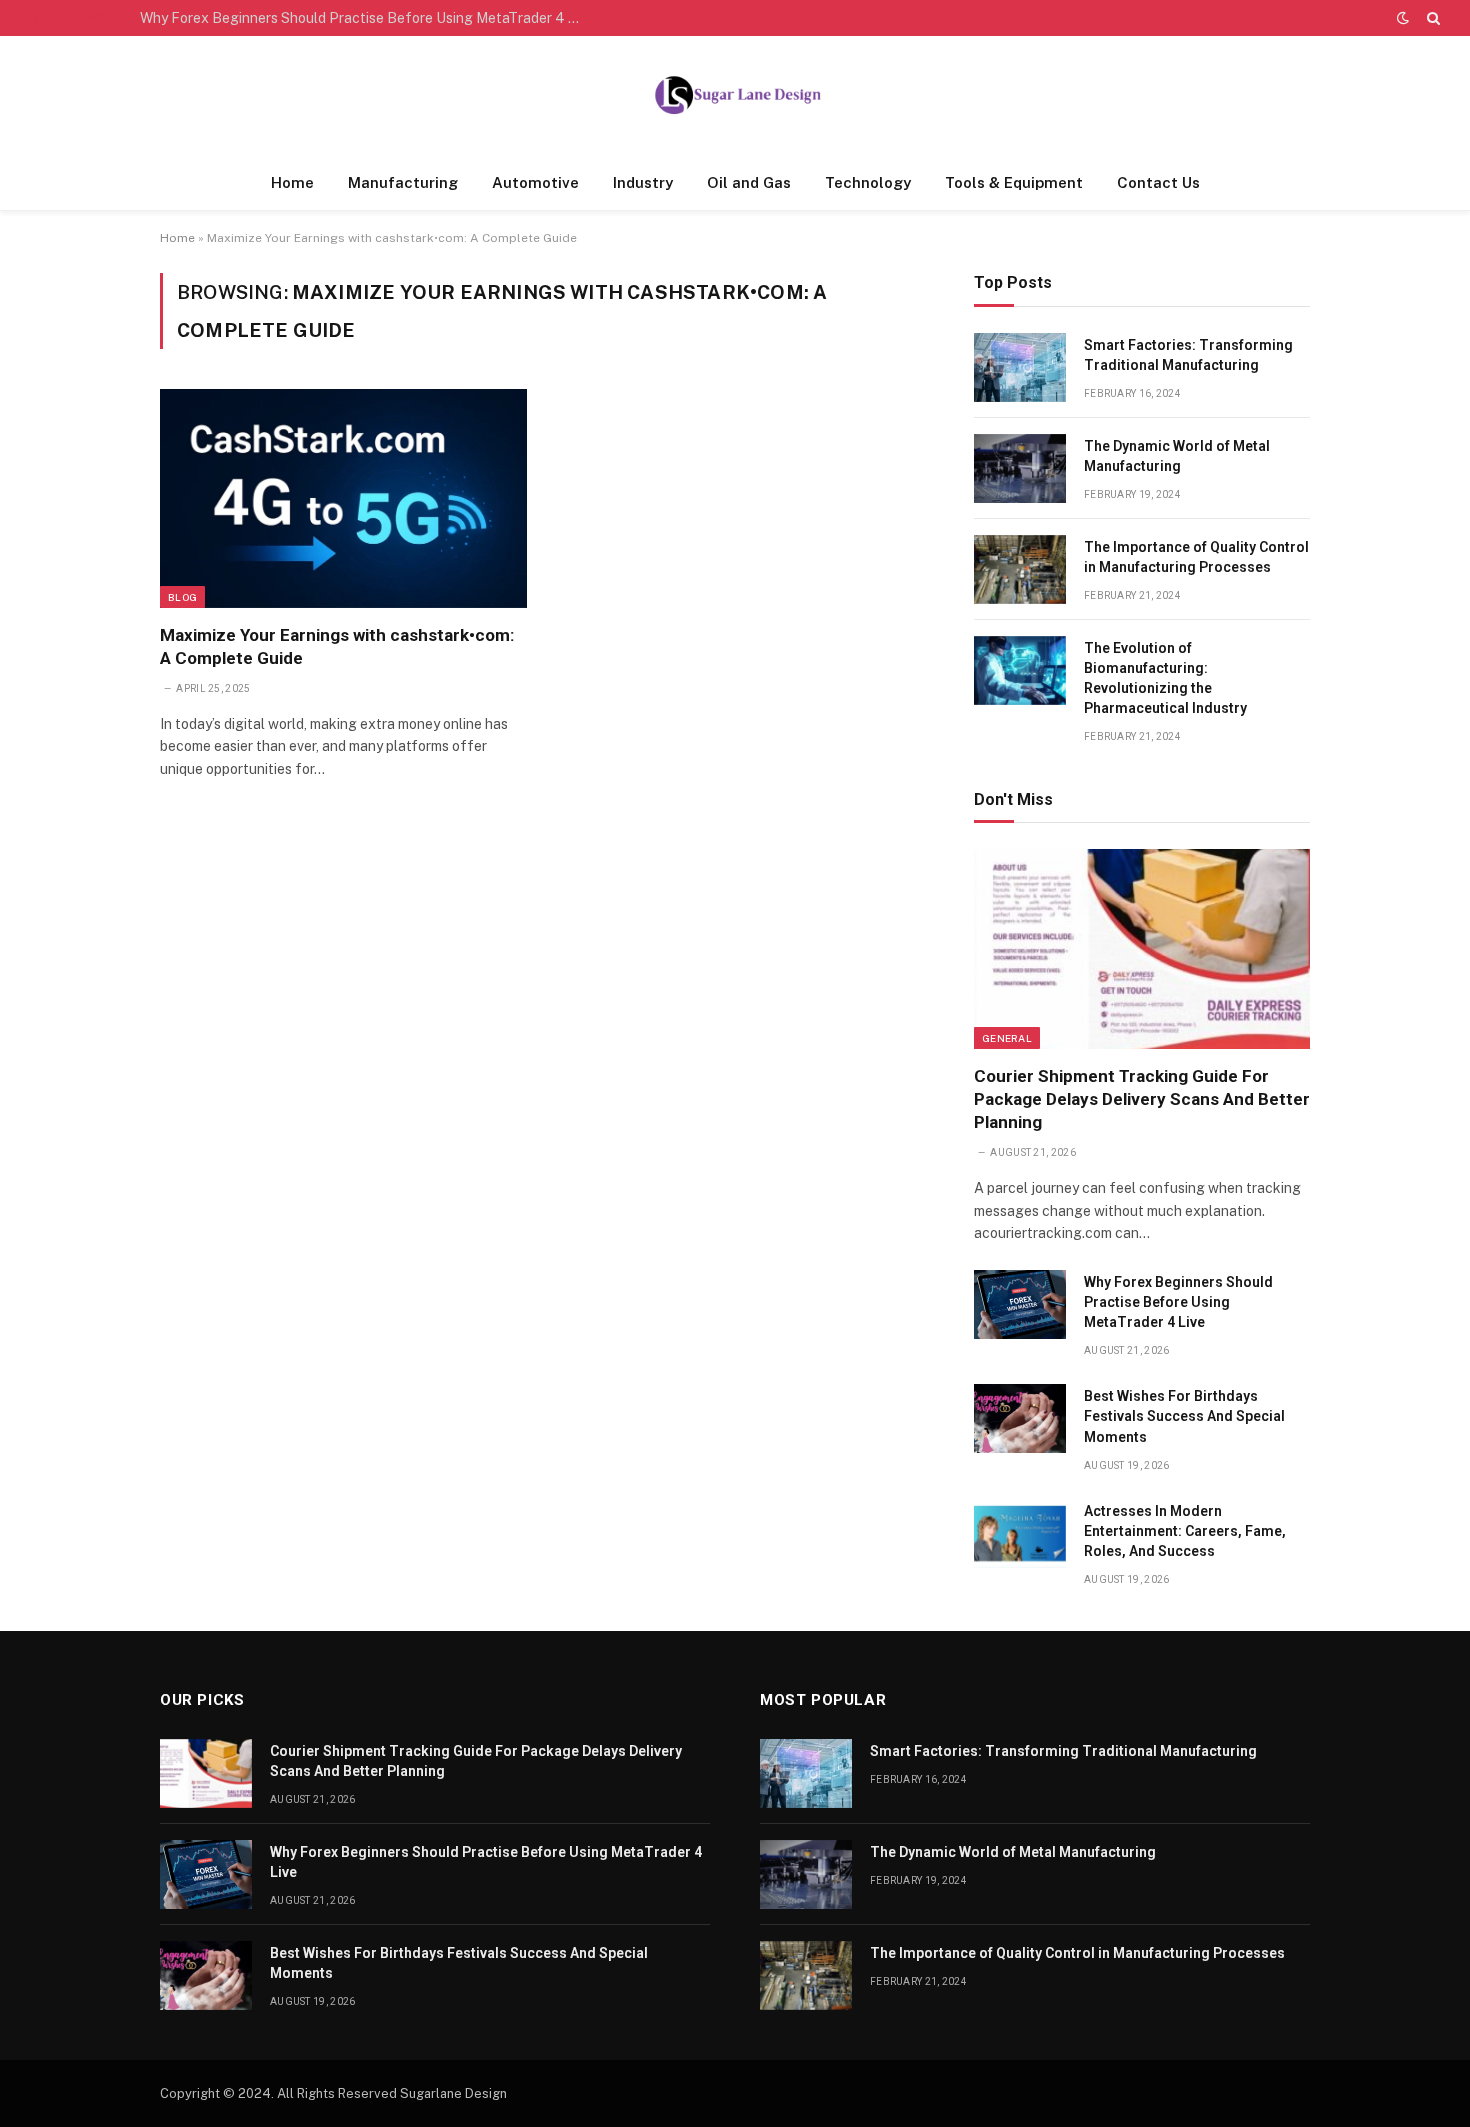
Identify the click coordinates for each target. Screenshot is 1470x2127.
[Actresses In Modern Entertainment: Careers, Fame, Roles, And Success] (1020, 1533)
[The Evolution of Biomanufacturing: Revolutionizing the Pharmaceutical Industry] (1020, 670)
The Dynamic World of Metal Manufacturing (1177, 456)
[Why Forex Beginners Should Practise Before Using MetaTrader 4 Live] (1020, 1304)
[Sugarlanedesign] (735, 96)
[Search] (1431, 18)
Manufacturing (403, 182)
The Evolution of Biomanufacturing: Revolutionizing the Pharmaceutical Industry (1165, 678)
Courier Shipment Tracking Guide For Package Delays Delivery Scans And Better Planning (1142, 1099)
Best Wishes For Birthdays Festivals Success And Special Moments (1184, 1416)
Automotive (535, 182)
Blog (182, 597)
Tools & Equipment (1014, 182)
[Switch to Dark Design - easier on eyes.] (1403, 18)
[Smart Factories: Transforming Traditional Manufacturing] (1020, 367)
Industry (643, 182)
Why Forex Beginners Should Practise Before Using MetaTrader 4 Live (365, 18)
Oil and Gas (749, 182)
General (1007, 1038)
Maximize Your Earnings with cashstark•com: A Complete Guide (337, 646)
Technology (868, 182)
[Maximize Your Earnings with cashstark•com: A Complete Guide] (343, 498)
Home (292, 182)
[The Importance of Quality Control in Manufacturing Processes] (1020, 569)
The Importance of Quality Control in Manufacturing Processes (1196, 557)
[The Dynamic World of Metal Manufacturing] (1020, 468)
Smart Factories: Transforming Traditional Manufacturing (1188, 355)
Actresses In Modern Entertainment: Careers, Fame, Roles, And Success (1185, 1531)
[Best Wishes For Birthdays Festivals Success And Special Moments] (1020, 1418)
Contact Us (1158, 182)
